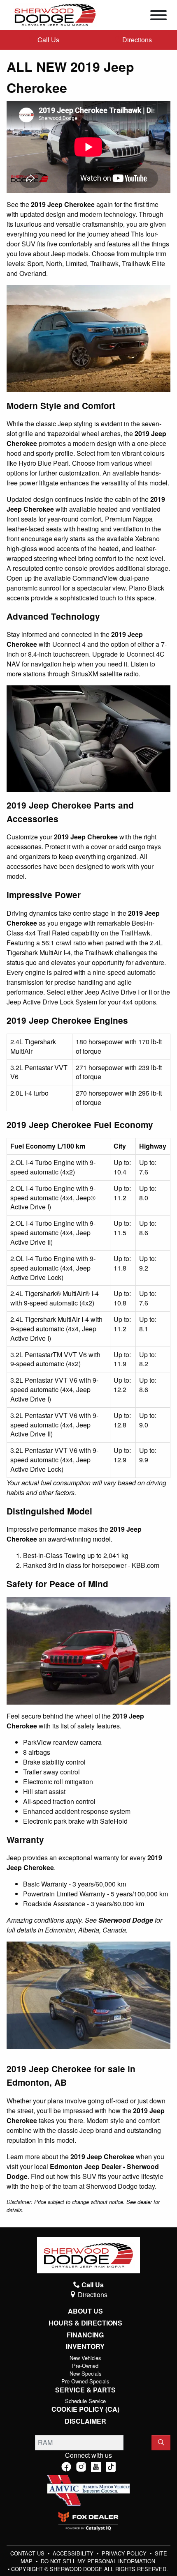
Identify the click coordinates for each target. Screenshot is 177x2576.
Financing (85, 2335)
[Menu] (158, 16)
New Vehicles (85, 2358)
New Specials (85, 2373)
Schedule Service (85, 2401)
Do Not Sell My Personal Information (98, 2561)
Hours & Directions (85, 2323)
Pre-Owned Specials (85, 2381)
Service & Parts (85, 2390)
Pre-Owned (85, 2366)
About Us (85, 2311)
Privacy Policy (125, 2553)
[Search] (161, 2443)
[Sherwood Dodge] (55, 14)
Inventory (85, 2346)
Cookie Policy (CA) (85, 2409)
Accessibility (74, 2553)
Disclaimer (85, 2421)
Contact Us (28, 2553)
